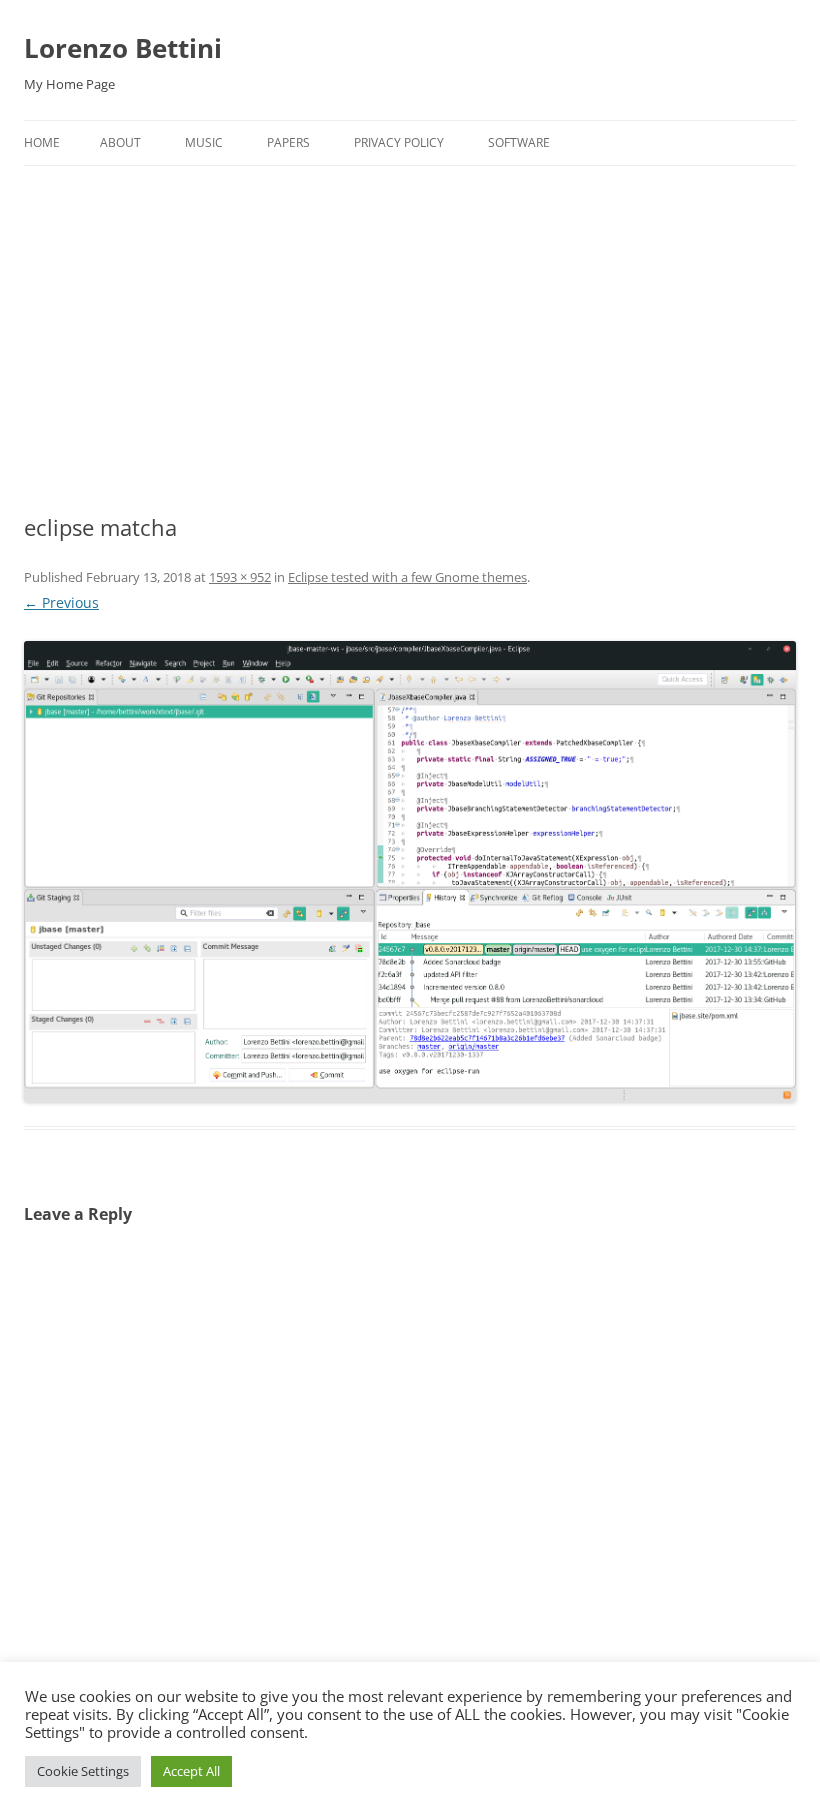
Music (204, 142)
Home (42, 142)
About (120, 142)
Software (519, 142)
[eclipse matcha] (410, 871)
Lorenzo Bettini (123, 48)
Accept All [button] (191, 1771)
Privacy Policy (399, 142)
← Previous (61, 602)
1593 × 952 (240, 577)
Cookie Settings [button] (83, 1771)
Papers (288, 142)
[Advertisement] (410, 316)
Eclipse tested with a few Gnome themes (407, 577)
